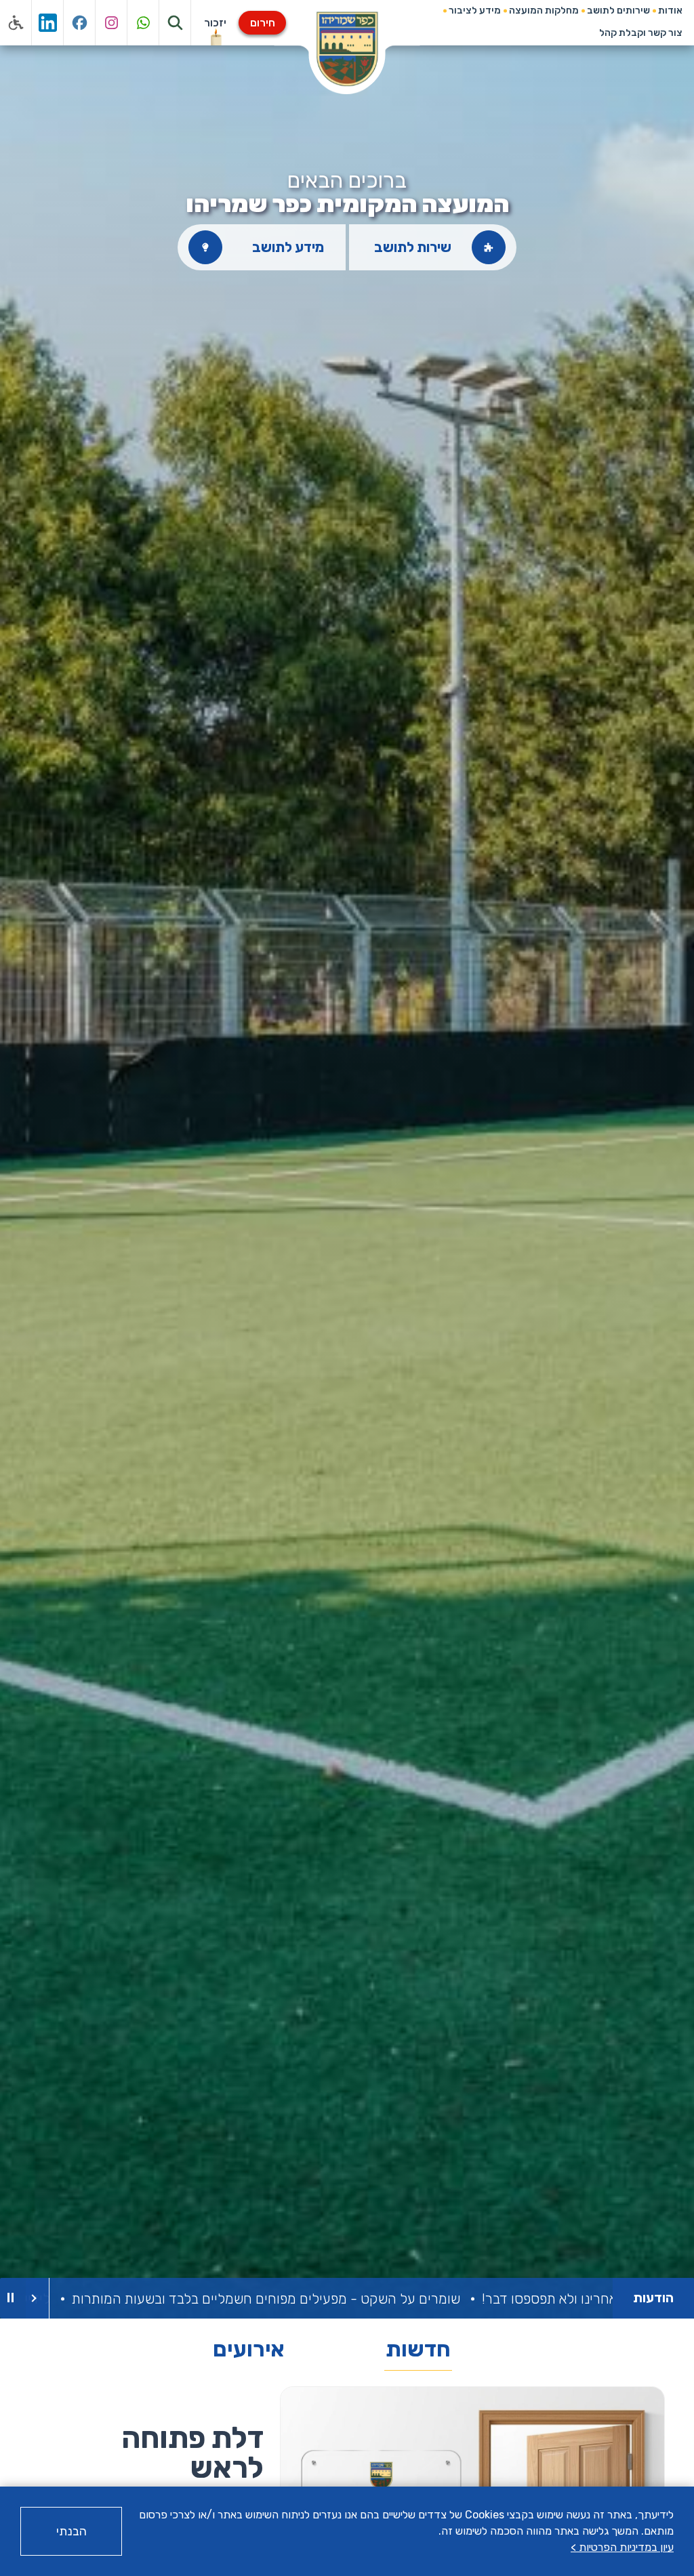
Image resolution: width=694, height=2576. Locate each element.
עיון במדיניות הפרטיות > (622, 2547)
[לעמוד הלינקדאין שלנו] (48, 23)
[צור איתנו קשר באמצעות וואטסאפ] (143, 23)
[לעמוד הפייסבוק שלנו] (80, 23)
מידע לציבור (475, 11)
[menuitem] (670, 11)
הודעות (653, 2298)
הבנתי (72, 2531)
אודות (670, 11)
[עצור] (10, 2298)
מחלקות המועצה (544, 11)
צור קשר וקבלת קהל (641, 33)
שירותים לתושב (618, 11)
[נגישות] (16, 23)
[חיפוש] (175, 23)
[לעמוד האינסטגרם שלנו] (111, 23)
